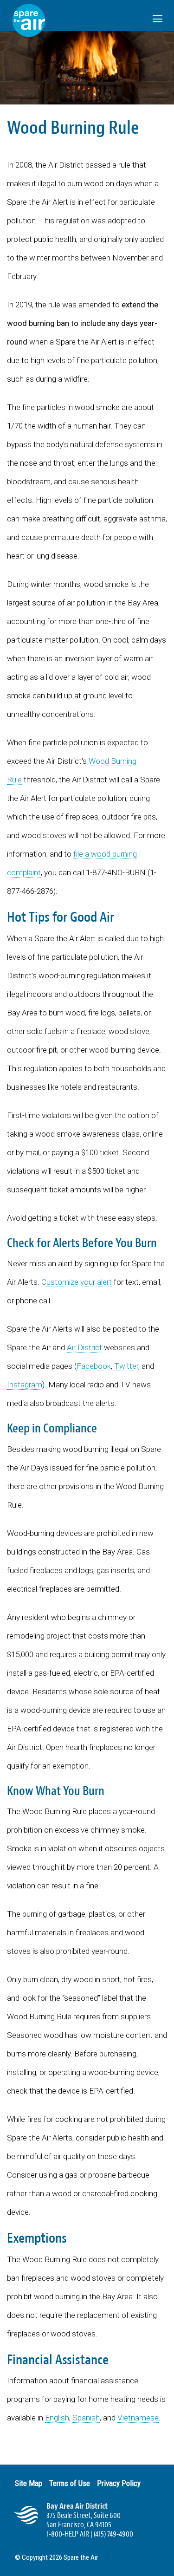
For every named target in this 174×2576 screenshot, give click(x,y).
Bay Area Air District (77, 2506)
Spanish (86, 2418)
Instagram (25, 1385)
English (57, 2418)
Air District (84, 1347)
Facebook (94, 1366)
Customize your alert (77, 1282)
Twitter (126, 1366)
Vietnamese (138, 2418)
